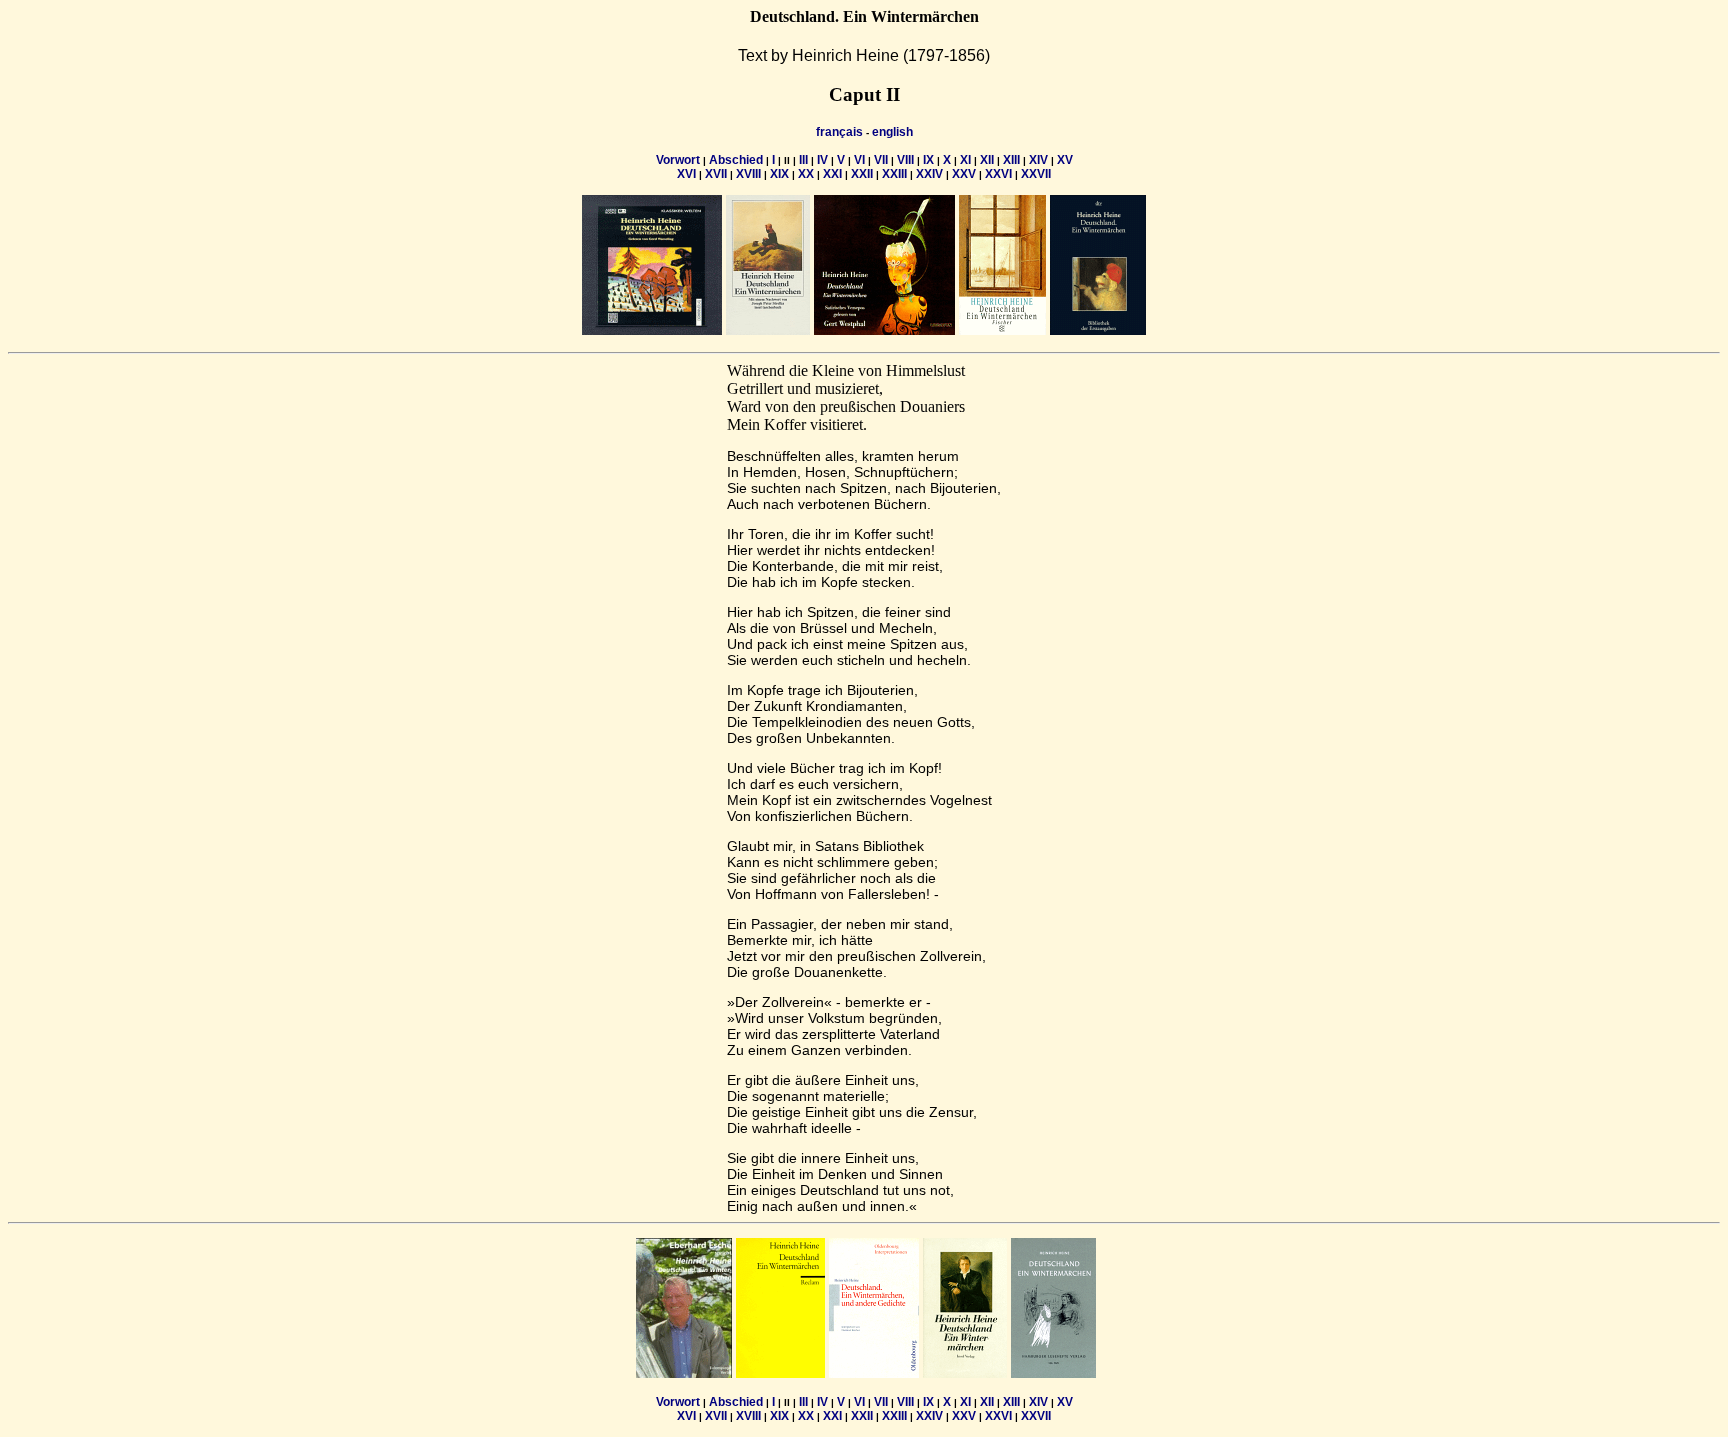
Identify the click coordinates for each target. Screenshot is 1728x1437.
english (892, 132)
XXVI (998, 174)
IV (822, 160)
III (803, 160)
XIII (1011, 160)
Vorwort (678, 160)
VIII (905, 160)
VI (859, 160)
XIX (779, 174)
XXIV (929, 174)
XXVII (1036, 174)
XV (1065, 160)
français (839, 132)
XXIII (894, 174)
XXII (862, 174)
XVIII (748, 174)
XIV (1038, 160)
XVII (716, 174)
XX (806, 174)
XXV (964, 174)
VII (881, 160)
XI (965, 160)
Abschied (736, 160)
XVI (686, 174)
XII (987, 160)
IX (928, 160)
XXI (832, 174)
